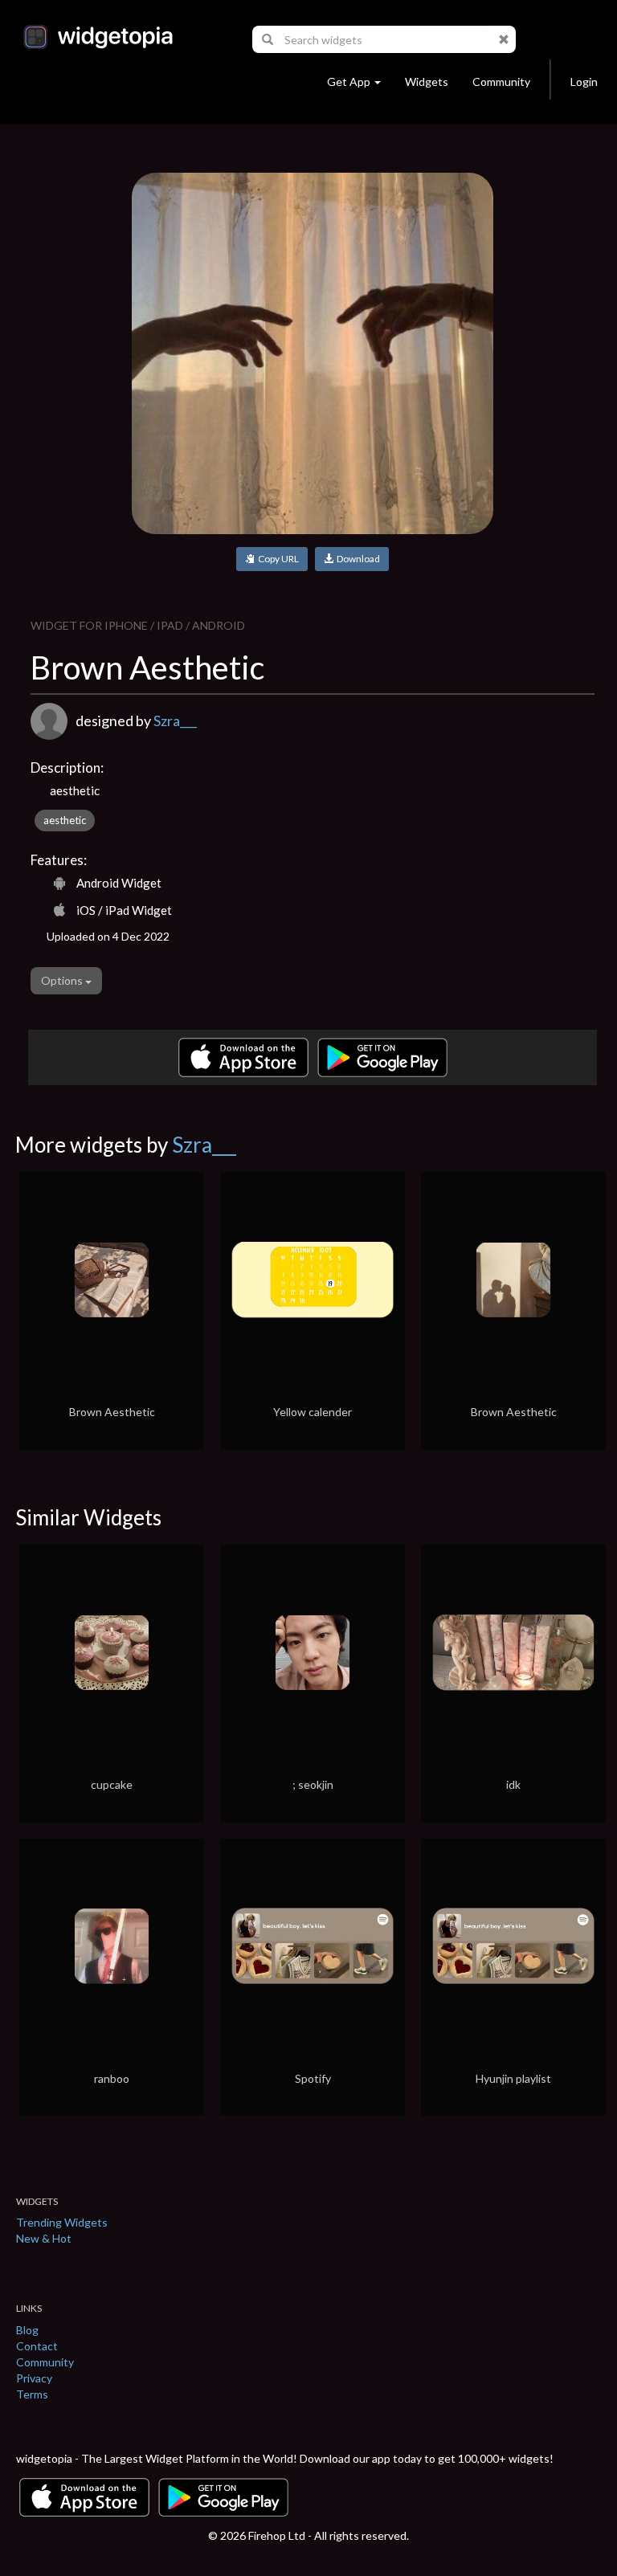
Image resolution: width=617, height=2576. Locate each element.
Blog (27, 2330)
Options (63, 980)
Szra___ (175, 721)
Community (501, 82)
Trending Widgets (62, 2222)
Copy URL (277, 559)
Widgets (427, 82)
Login (584, 82)
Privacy (34, 2378)
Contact (37, 2346)
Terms (32, 2394)
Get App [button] (349, 82)
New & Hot (44, 2238)
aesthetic (65, 820)
